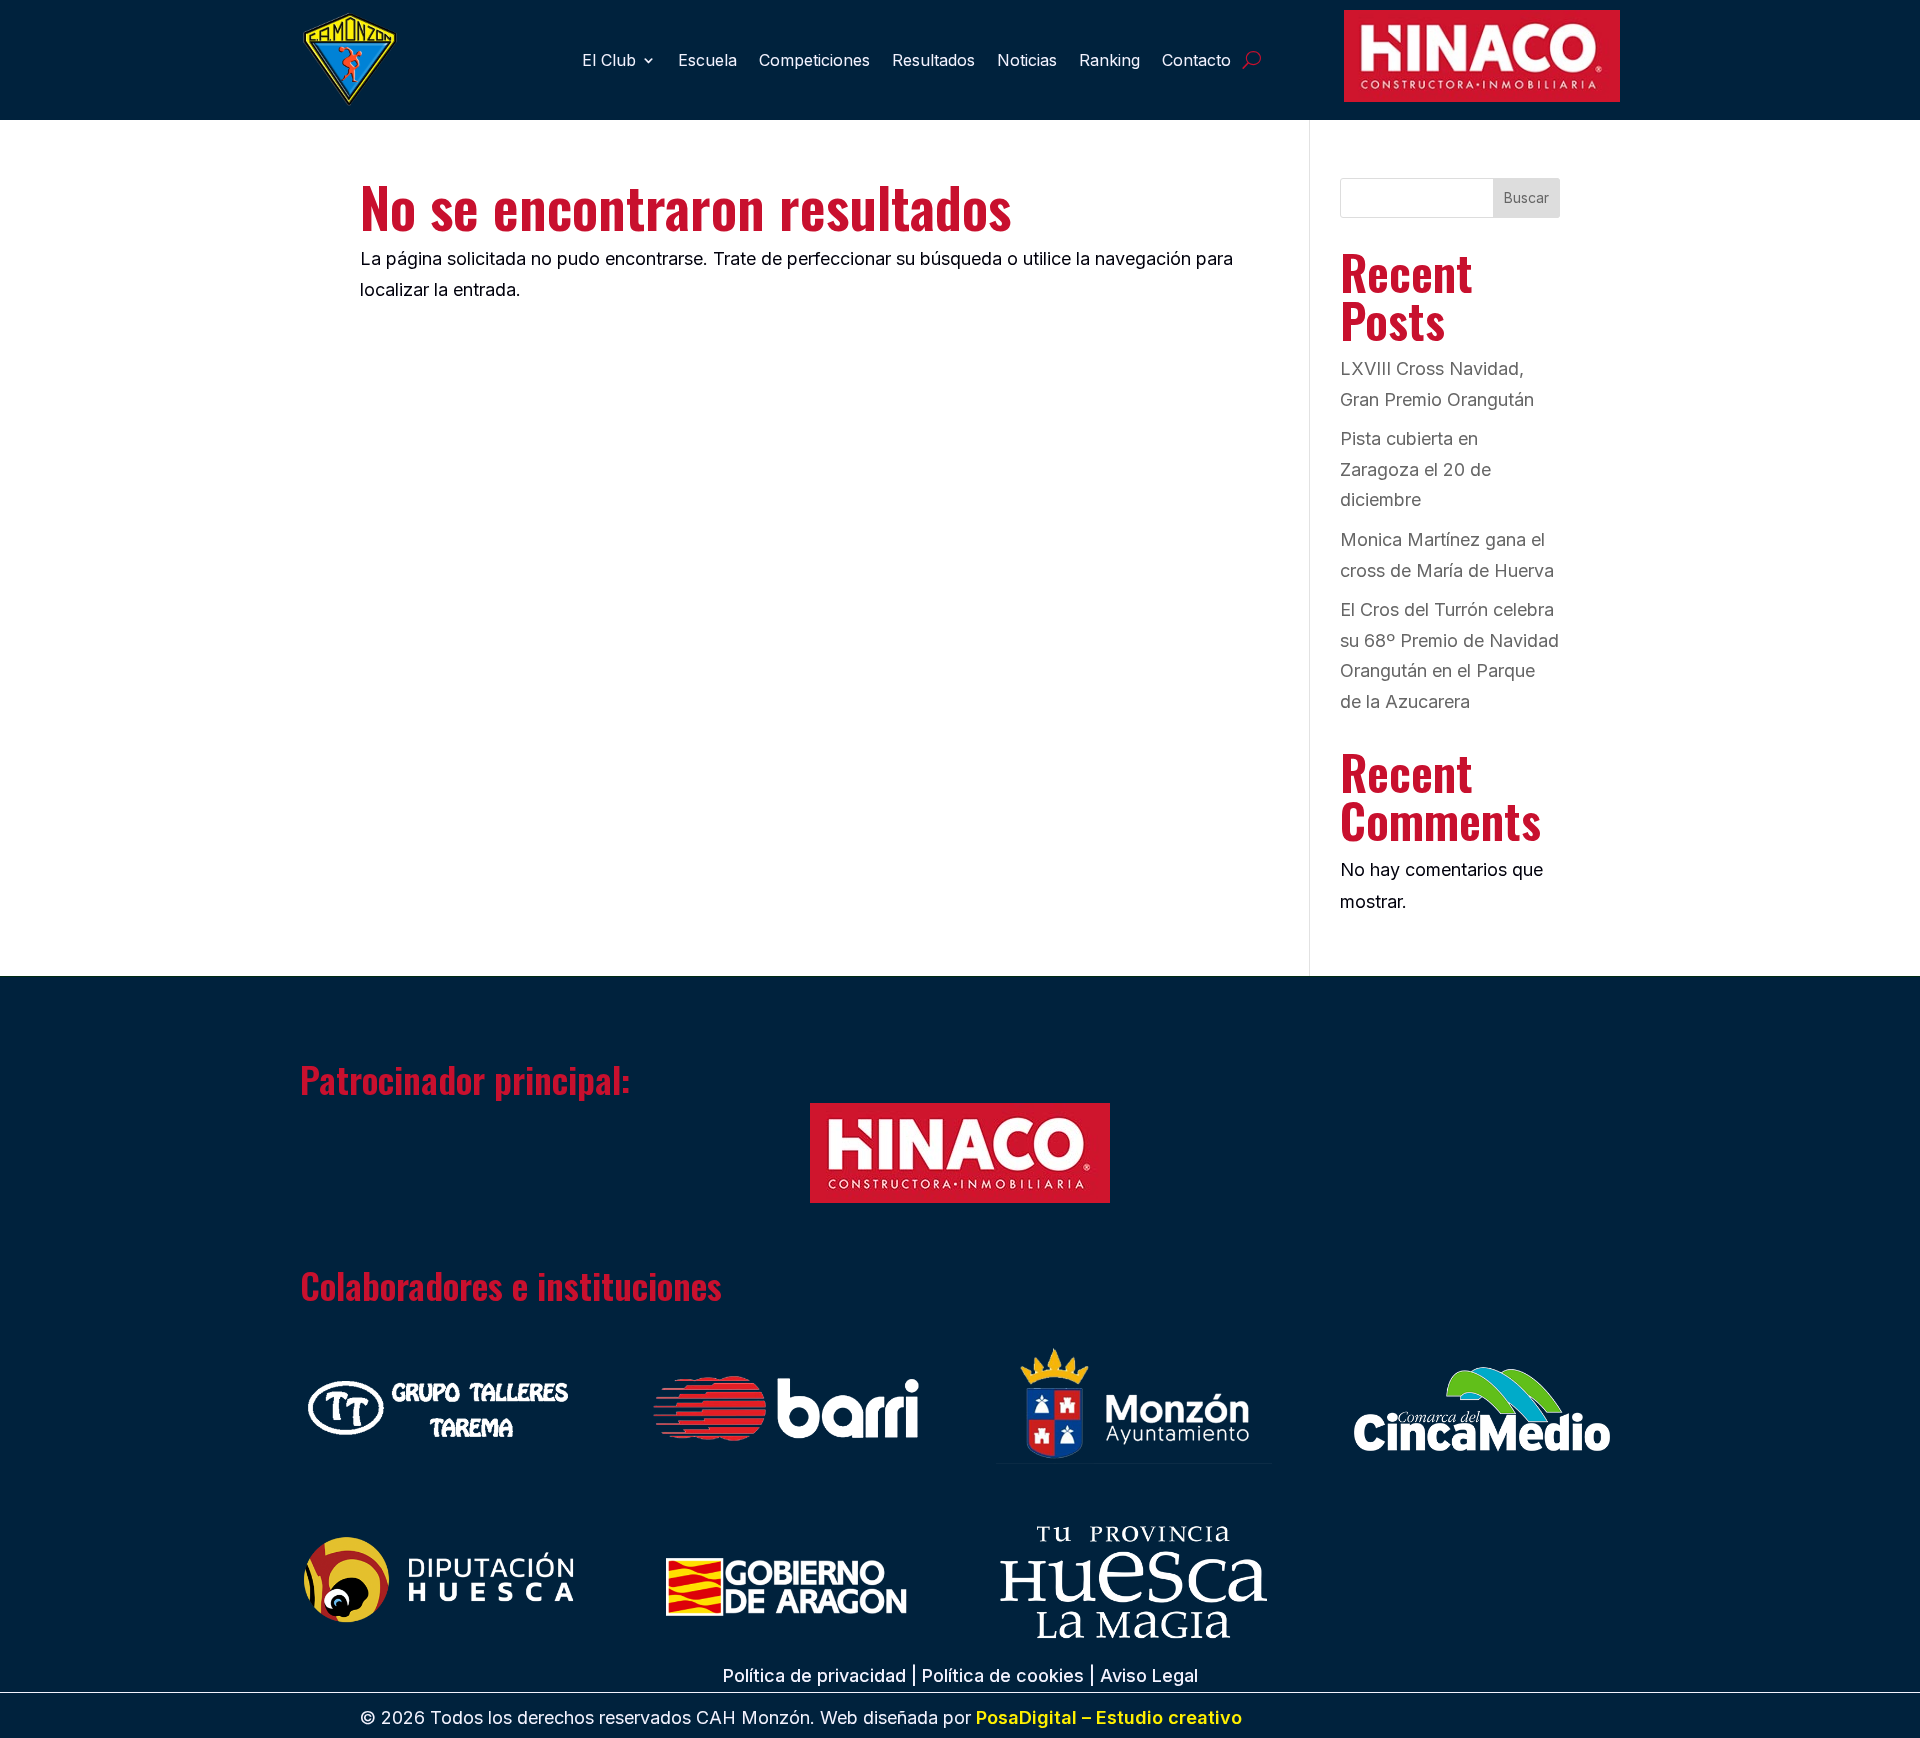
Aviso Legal (1149, 1675)
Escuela (707, 60)
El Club (609, 60)
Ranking (1109, 60)
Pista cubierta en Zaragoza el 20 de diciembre (1415, 469)
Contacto (1196, 60)
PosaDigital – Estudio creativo (1109, 1717)
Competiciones (814, 60)
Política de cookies (1003, 1675)
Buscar (1526, 197)
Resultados (933, 60)
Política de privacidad (814, 1675)
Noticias (1027, 60)
